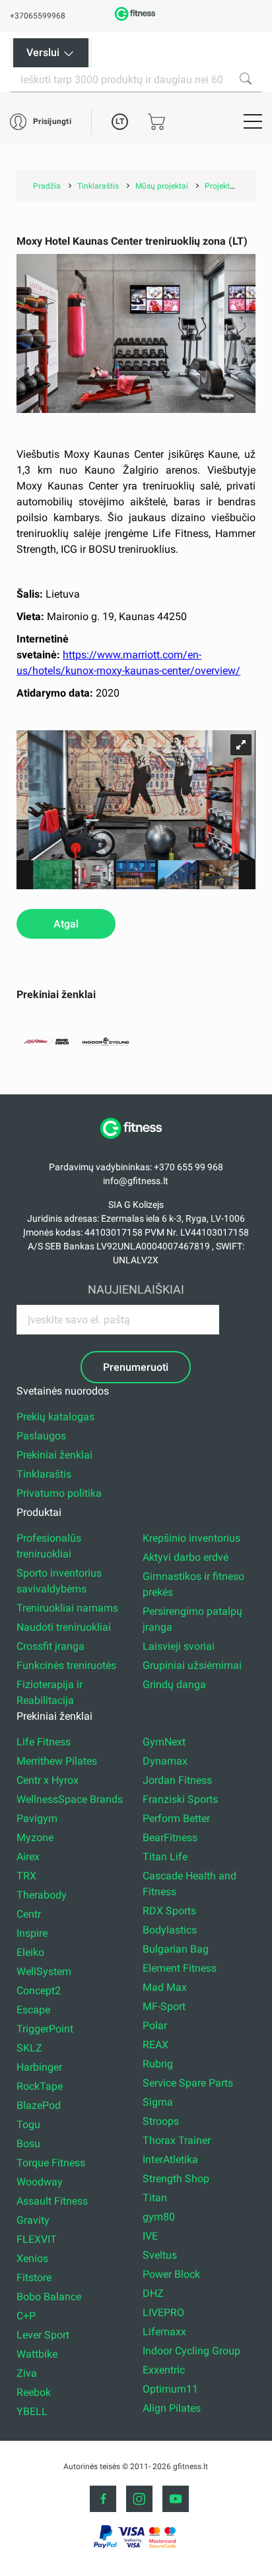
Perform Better (176, 1818)
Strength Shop (176, 2179)
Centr (29, 1914)
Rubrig (158, 2064)
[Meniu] (253, 121)
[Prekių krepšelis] (157, 122)
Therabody (42, 1895)
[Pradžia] (136, 1146)
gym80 (159, 2217)
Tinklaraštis (44, 1474)
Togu (28, 2124)
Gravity (33, 2220)
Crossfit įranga (51, 1646)
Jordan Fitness (177, 1780)
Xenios (32, 2258)
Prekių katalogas (55, 1417)
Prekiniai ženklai (54, 1455)
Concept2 (39, 1991)
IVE (150, 2236)
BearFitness (170, 1838)
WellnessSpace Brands (70, 1799)
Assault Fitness (52, 2201)
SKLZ (29, 2048)
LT (120, 121)
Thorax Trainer (177, 2140)
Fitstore (34, 2278)
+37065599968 (38, 16)
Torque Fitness (51, 2163)
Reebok (34, 2392)
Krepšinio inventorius (191, 1538)
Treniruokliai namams (67, 1608)
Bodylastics (170, 1930)
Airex (28, 1857)
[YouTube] (176, 2499)
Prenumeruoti (136, 1367)
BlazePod (39, 2105)
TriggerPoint (45, 2029)
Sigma (158, 2102)
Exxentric (164, 2370)
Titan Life (165, 1857)
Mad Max (165, 1987)
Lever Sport (43, 2335)
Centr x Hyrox (48, 1780)
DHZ (153, 2293)
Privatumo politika (59, 1493)
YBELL (32, 2411)
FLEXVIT (37, 2239)
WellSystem (44, 1971)
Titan (155, 2198)
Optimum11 (170, 2389)
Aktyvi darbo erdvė (186, 1557)
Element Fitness (180, 1968)
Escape (33, 2010)
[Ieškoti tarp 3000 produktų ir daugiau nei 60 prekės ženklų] (246, 79)
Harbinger (39, 2067)
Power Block (171, 2274)
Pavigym (37, 1818)
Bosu (28, 2144)
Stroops (161, 2121)
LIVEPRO (163, 2312)
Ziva (27, 2373)
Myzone (35, 1838)
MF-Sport (164, 2006)
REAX (155, 2045)
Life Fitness (44, 1742)
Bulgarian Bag (176, 1949)
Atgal (66, 924)
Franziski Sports (180, 1799)
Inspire (32, 1933)
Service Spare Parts (188, 2083)
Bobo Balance (49, 2297)
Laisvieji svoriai (179, 1646)
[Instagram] (139, 2499)
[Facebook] (103, 2499)
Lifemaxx (164, 2332)
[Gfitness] (136, 19)
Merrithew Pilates (57, 1761)
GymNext (164, 1742)
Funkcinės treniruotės (66, 1665)
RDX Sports (169, 1911)
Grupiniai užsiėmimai (192, 1665)
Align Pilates (172, 2408)
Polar (155, 2026)
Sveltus (160, 2255)
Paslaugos (41, 1436)
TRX (26, 1876)
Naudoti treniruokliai (64, 1627)
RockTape (40, 2086)
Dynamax (165, 1761)
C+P (26, 2316)
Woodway (40, 2182)
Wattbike (37, 2354)
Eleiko (30, 1952)
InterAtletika (170, 2159)
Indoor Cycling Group (191, 2351)
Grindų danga (174, 1684)
